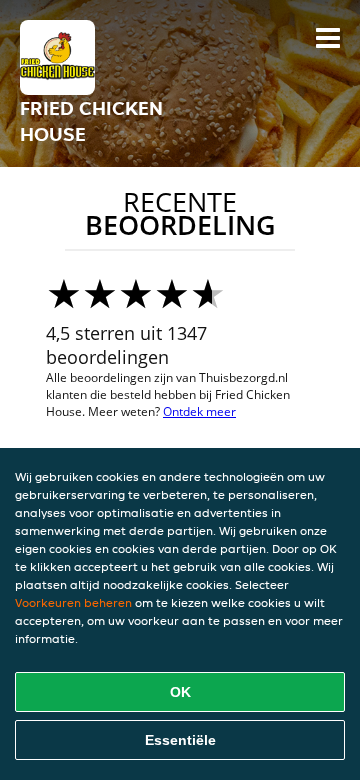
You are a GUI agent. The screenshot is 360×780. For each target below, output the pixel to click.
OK (180, 692)
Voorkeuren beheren (73, 602)
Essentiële (180, 740)
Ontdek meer (199, 411)
